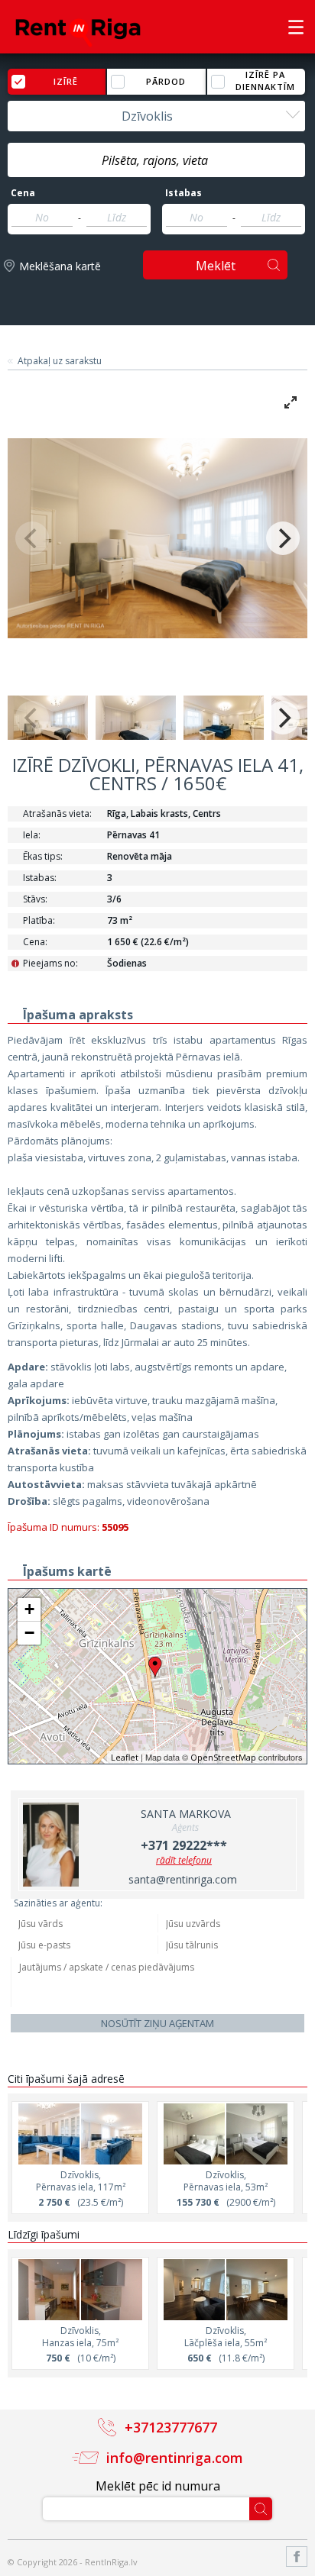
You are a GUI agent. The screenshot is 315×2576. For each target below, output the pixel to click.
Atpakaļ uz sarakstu (60, 361)
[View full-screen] (291, 402)
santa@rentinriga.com (183, 1879)
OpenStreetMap (223, 1757)
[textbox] (156, 160)
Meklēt (216, 266)
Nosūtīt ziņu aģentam (157, 2023)
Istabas (183, 193)
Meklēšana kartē (60, 266)
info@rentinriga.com (175, 2458)
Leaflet (125, 1757)
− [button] (29, 1633)
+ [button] (29, 1609)
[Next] (283, 538)
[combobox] (156, 116)
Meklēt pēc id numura (158, 2486)
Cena (23, 193)
